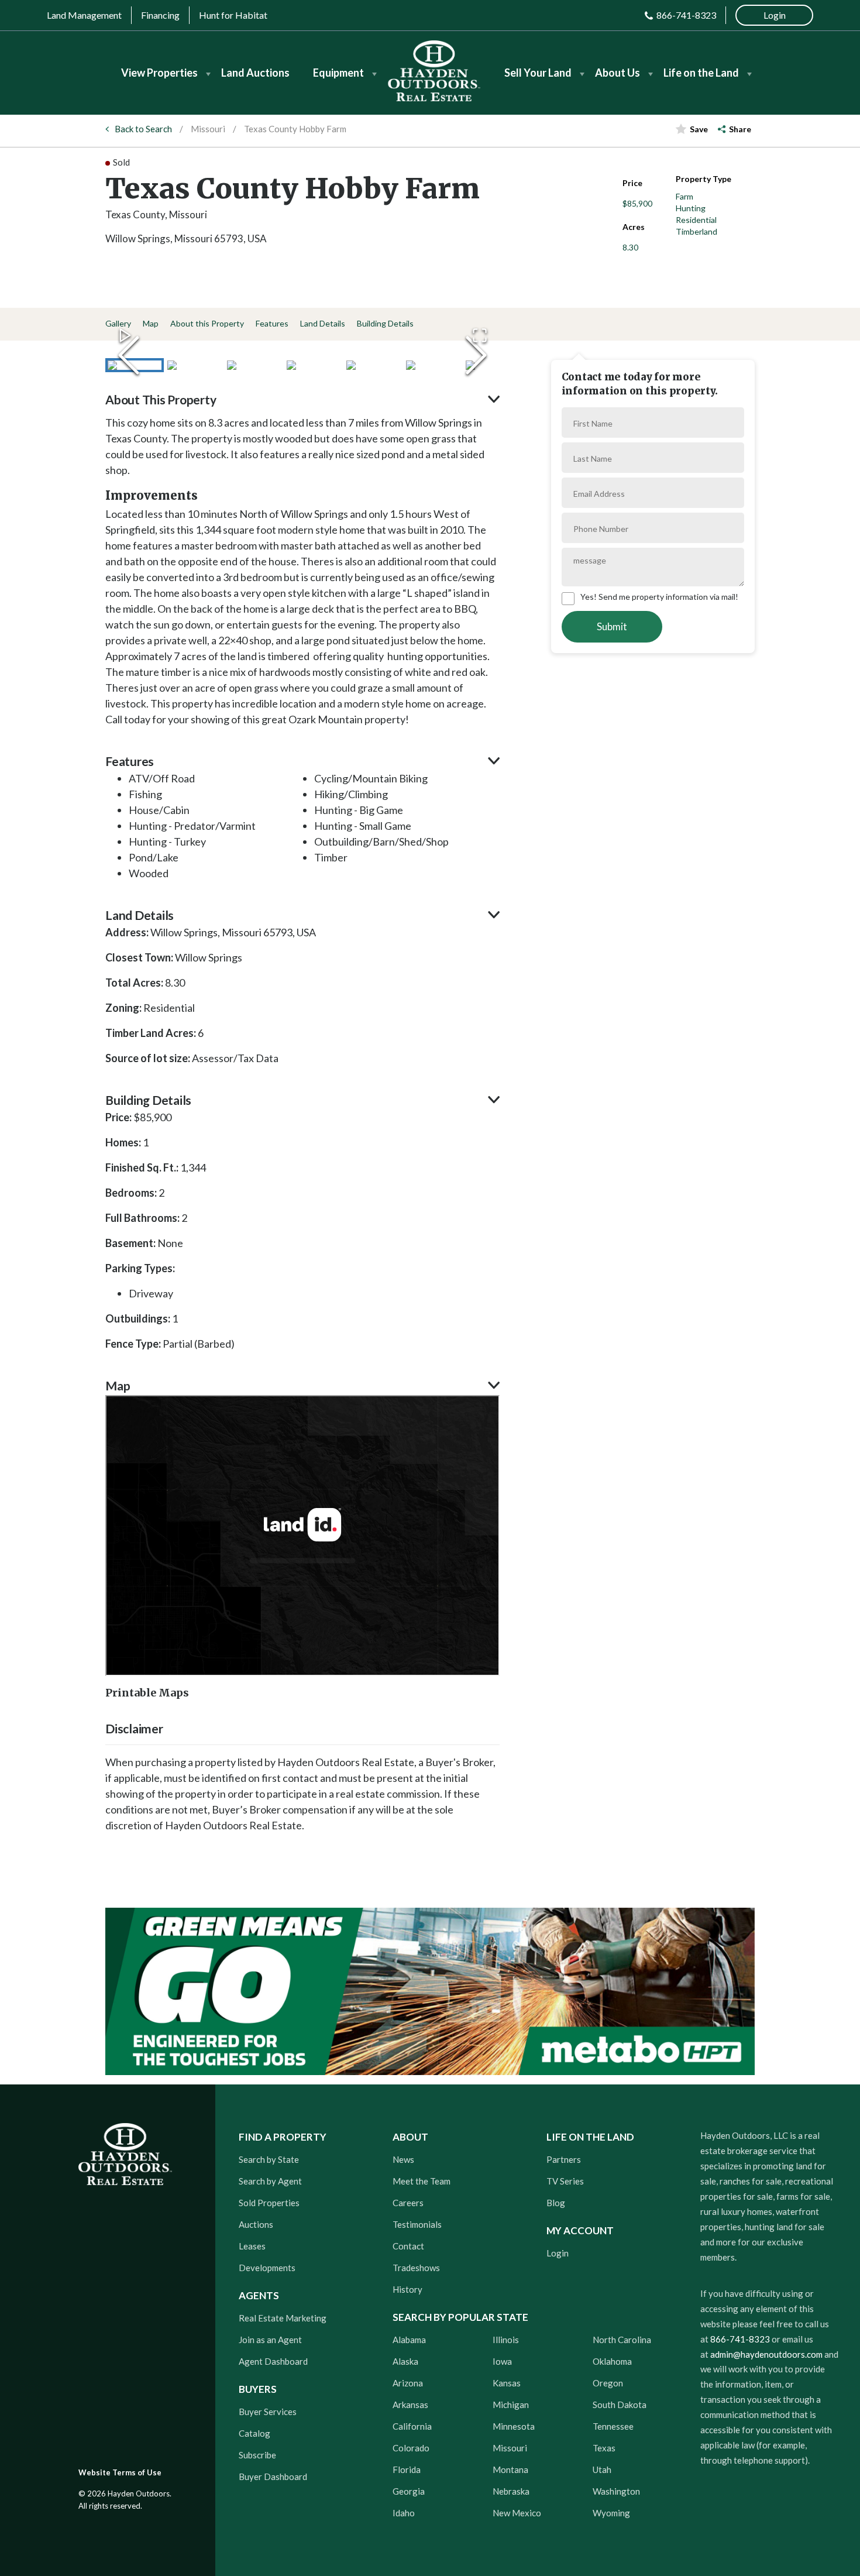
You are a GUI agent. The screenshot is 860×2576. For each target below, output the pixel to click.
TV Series (565, 2181)
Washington (616, 2491)
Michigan (511, 2405)
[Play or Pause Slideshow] (125, 335)
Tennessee (613, 2426)
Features (272, 323)
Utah (602, 2469)
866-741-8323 (686, 15)
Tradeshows (416, 2268)
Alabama (409, 2340)
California (412, 2426)
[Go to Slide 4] (314, 365)
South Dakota (620, 2405)
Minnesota (514, 2426)
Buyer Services (268, 2412)
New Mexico (517, 2513)
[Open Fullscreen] (480, 335)
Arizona (408, 2383)
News (403, 2159)
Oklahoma (612, 2361)
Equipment (338, 73)
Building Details (385, 323)
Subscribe (257, 2455)
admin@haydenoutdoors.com (766, 2354)
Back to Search (143, 129)
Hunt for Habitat (233, 15)
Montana (510, 2469)
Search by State (269, 2159)
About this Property (207, 323)
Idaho (404, 2513)
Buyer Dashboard (273, 2477)
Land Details (323, 323)
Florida (407, 2469)
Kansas (507, 2383)
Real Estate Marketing (283, 2318)
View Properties (159, 73)
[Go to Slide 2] (194, 365)
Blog (556, 2203)
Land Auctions (255, 73)
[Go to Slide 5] (373, 365)
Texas (604, 2448)
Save (699, 129)
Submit (612, 626)
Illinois (506, 2340)
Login (558, 2253)
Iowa (502, 2361)
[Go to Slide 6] (433, 365)
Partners (564, 2159)
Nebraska (511, 2491)
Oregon (608, 2383)
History (407, 2289)
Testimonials (417, 2224)
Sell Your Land (538, 73)
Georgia (409, 2491)
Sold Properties (269, 2203)
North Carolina (622, 2340)
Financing (160, 15)
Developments (267, 2268)
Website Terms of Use (120, 2472)
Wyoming (611, 2513)
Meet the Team (422, 2181)
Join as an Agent (270, 2340)
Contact (408, 2246)
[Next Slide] (476, 355)
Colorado (411, 2448)
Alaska (405, 2361)
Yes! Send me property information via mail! (659, 597)
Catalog (254, 2433)
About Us (618, 73)
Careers (408, 2203)
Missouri (208, 129)
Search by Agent (270, 2181)
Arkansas (410, 2405)
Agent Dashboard (273, 2361)
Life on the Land (701, 73)
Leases (252, 2246)
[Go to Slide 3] (254, 365)
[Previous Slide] (129, 355)
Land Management (84, 15)
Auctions (256, 2224)
